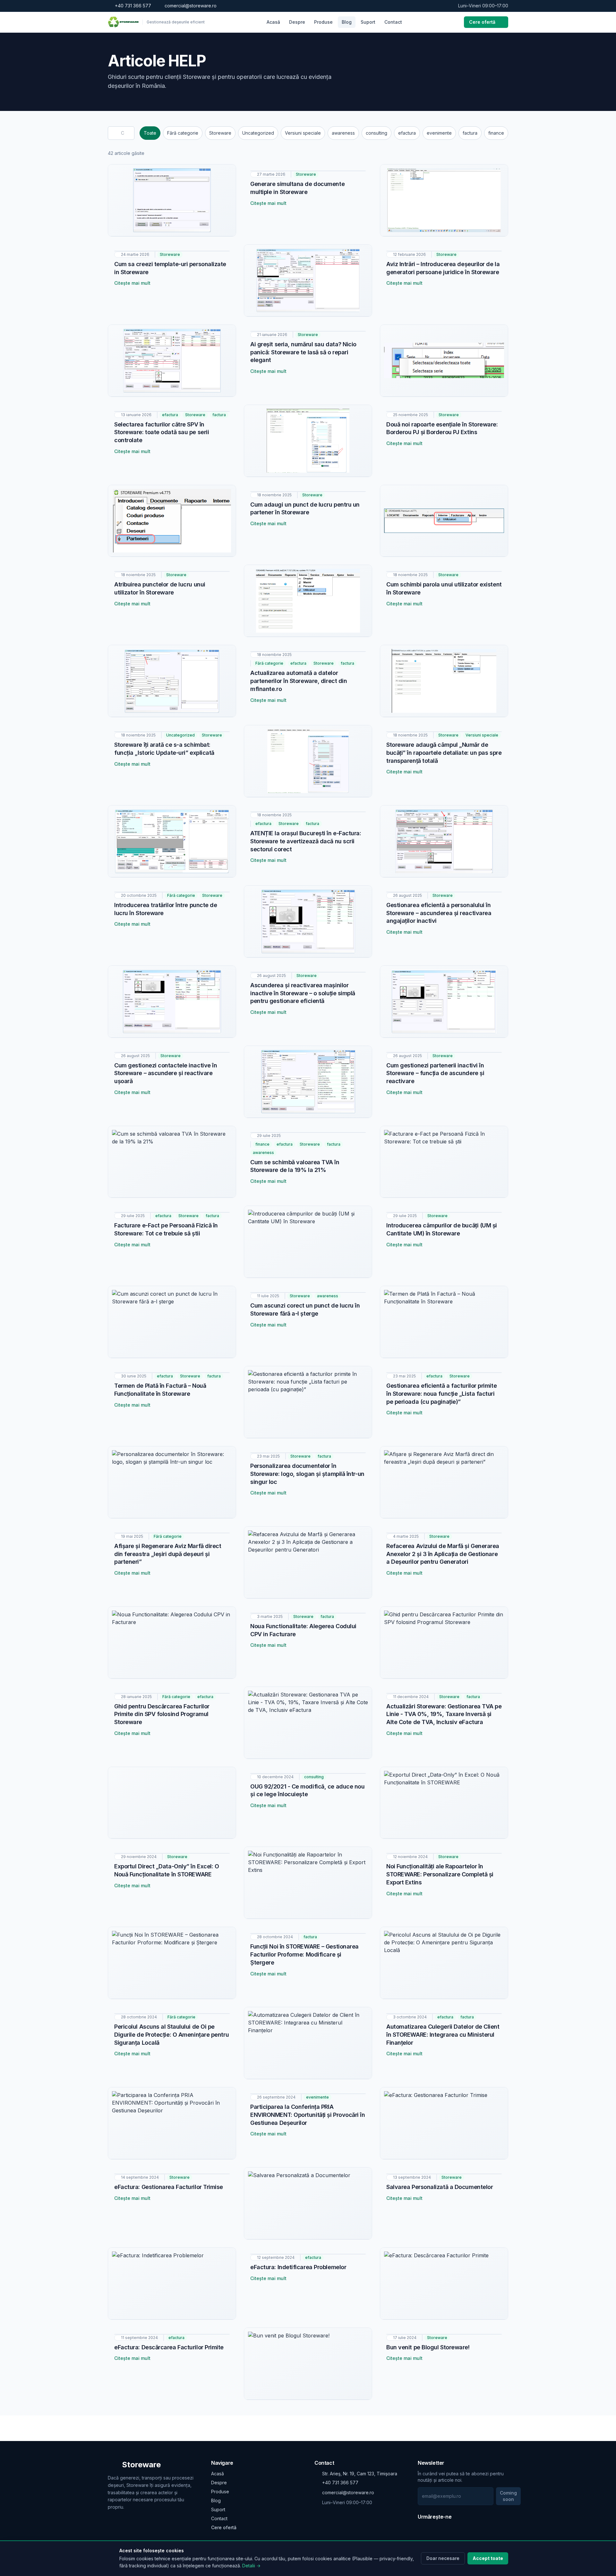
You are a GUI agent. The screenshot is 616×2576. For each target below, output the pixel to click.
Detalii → (251, 2566)
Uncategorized (258, 133)
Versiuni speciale (303, 133)
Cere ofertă (482, 22)
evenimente (439, 133)
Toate (150, 133)
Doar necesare (443, 2558)
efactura (407, 133)
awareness (343, 133)
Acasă (273, 22)
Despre (297, 22)
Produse (323, 22)
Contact (393, 22)
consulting (376, 133)
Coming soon (508, 2496)
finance (496, 133)
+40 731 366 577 (133, 6)
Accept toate (488, 2558)
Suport (368, 22)
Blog (347, 22)
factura (470, 133)
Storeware (220, 133)
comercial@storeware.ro (191, 6)
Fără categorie (183, 133)
